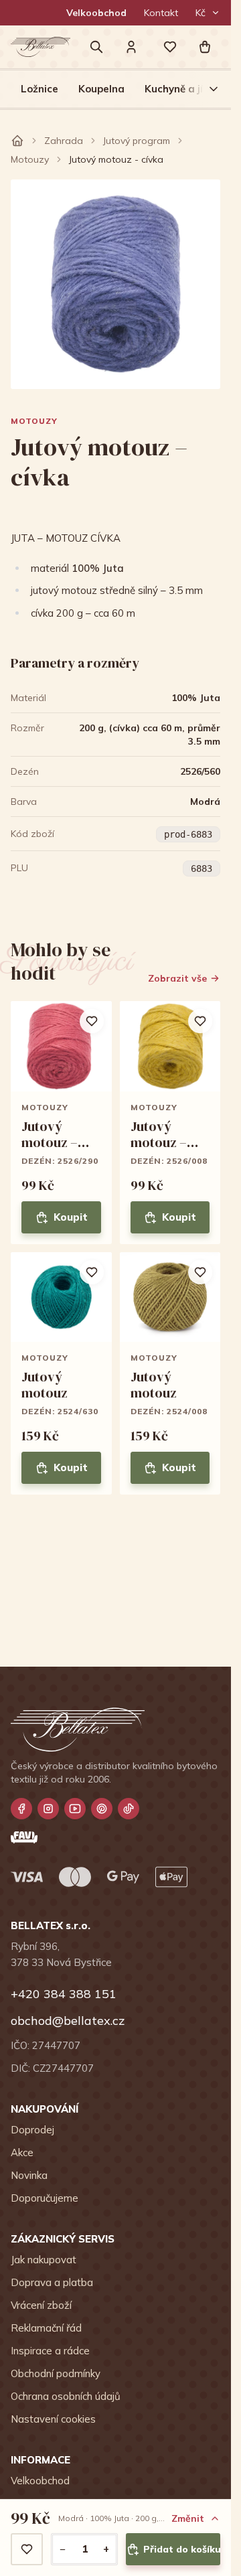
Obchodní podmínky (56, 2373)
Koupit (71, 1217)
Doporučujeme (45, 2198)
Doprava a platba (52, 2282)
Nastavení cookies (53, 2419)
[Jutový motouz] (61, 1374)
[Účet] (131, 47)
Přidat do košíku (182, 2549)
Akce (22, 2152)
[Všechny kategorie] (206, 89)
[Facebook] (21, 1809)
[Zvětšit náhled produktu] (115, 284)
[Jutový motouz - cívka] (61, 1123)
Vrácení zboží (41, 2305)
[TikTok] (129, 1809)
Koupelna (101, 89)
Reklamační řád (46, 2328)
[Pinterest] (102, 1809)
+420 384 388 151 (64, 1994)
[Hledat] (96, 47)
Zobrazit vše (177, 978)
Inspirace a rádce (50, 2351)
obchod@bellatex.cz (68, 2021)
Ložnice (39, 89)
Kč (200, 13)
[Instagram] (48, 1809)
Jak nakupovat (44, 2260)
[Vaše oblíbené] (170, 47)
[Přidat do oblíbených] (27, 2549)
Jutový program (137, 141)
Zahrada (64, 141)
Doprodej (32, 2130)
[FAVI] (24, 1837)
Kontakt (161, 13)
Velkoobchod (96, 13)
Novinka (29, 2175)
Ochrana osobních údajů (66, 2396)
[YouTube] (75, 1809)
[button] (205, 47)
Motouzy (30, 159)
